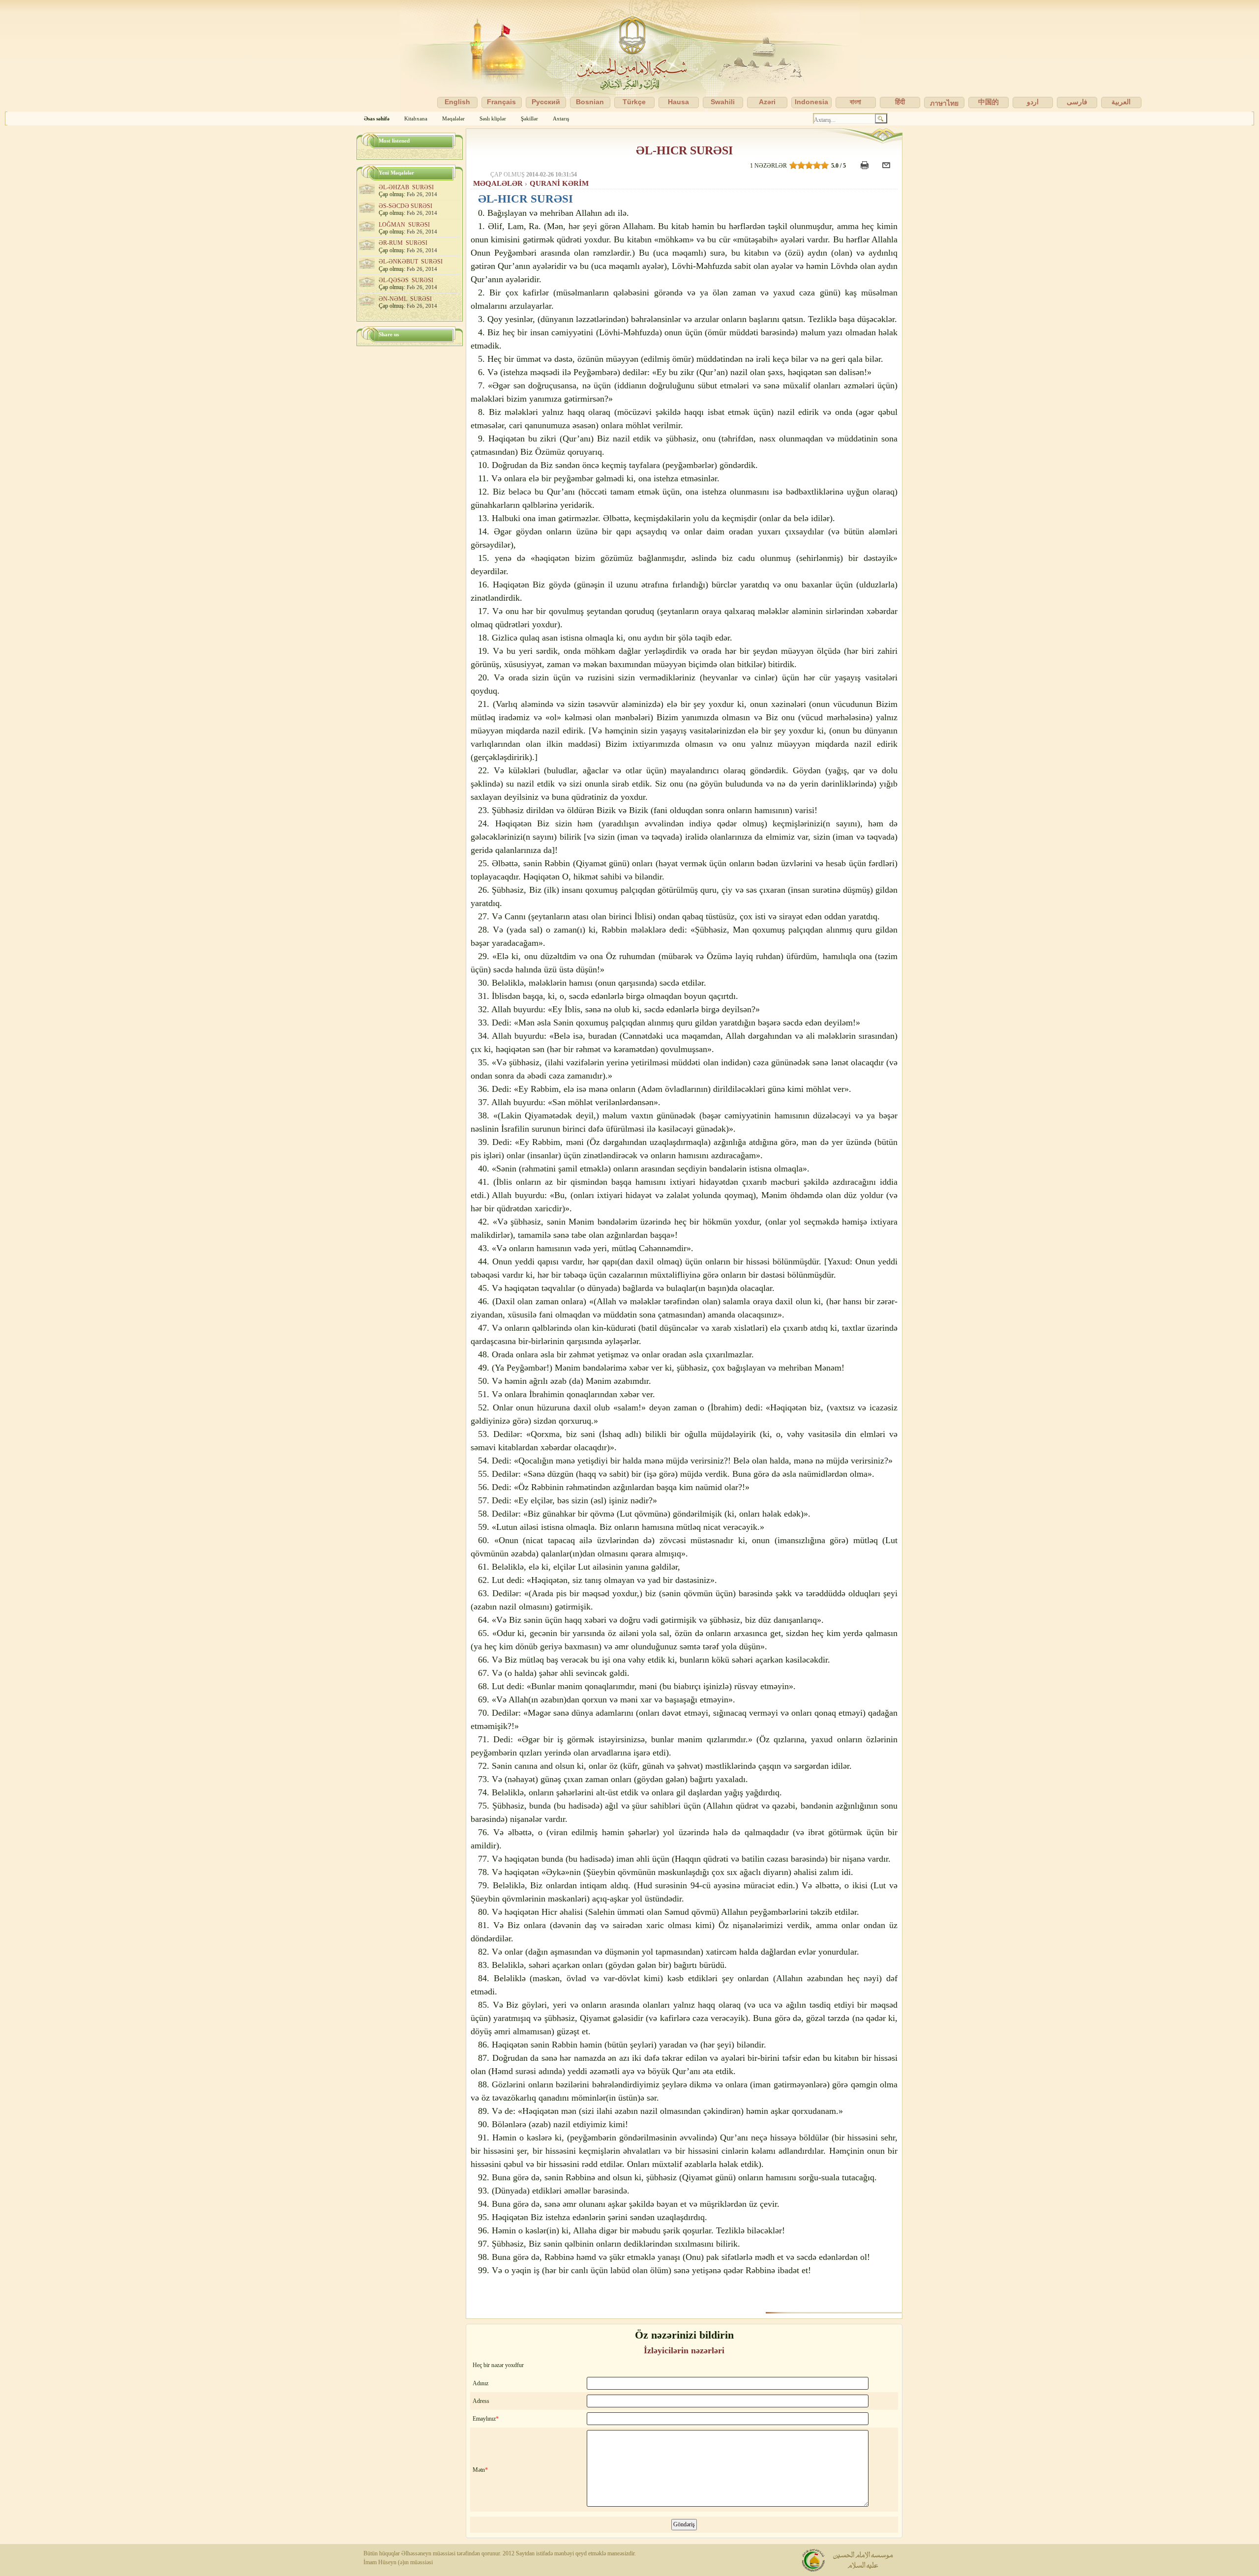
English (457, 102)
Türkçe (634, 102)
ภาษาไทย (944, 103)
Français (501, 102)
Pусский (546, 102)
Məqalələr (453, 118)
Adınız (480, 2383)
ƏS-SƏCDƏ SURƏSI (405, 206)
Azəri (767, 102)
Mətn (479, 2470)
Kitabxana (416, 118)
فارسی (1077, 102)
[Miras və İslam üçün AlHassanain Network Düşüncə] (629, 56)
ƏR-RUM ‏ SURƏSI (403, 243)
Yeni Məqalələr (396, 173)
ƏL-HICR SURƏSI (684, 150)
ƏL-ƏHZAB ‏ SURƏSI (406, 187)
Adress (481, 2401)
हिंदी (900, 102)
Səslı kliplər (493, 118)
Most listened (394, 141)
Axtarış (561, 118)
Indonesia (811, 102)
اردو (1033, 102)
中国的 (989, 102)
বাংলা (855, 102)
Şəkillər (529, 118)
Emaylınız (484, 2419)
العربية (1121, 102)
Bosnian (590, 102)
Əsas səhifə (377, 118)
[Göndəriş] (887, 170)
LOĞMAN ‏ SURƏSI (404, 225)
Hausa (678, 102)
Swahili (723, 102)
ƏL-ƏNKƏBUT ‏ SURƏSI (411, 262)
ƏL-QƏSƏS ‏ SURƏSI (406, 280)
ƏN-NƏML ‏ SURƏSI (405, 299)
